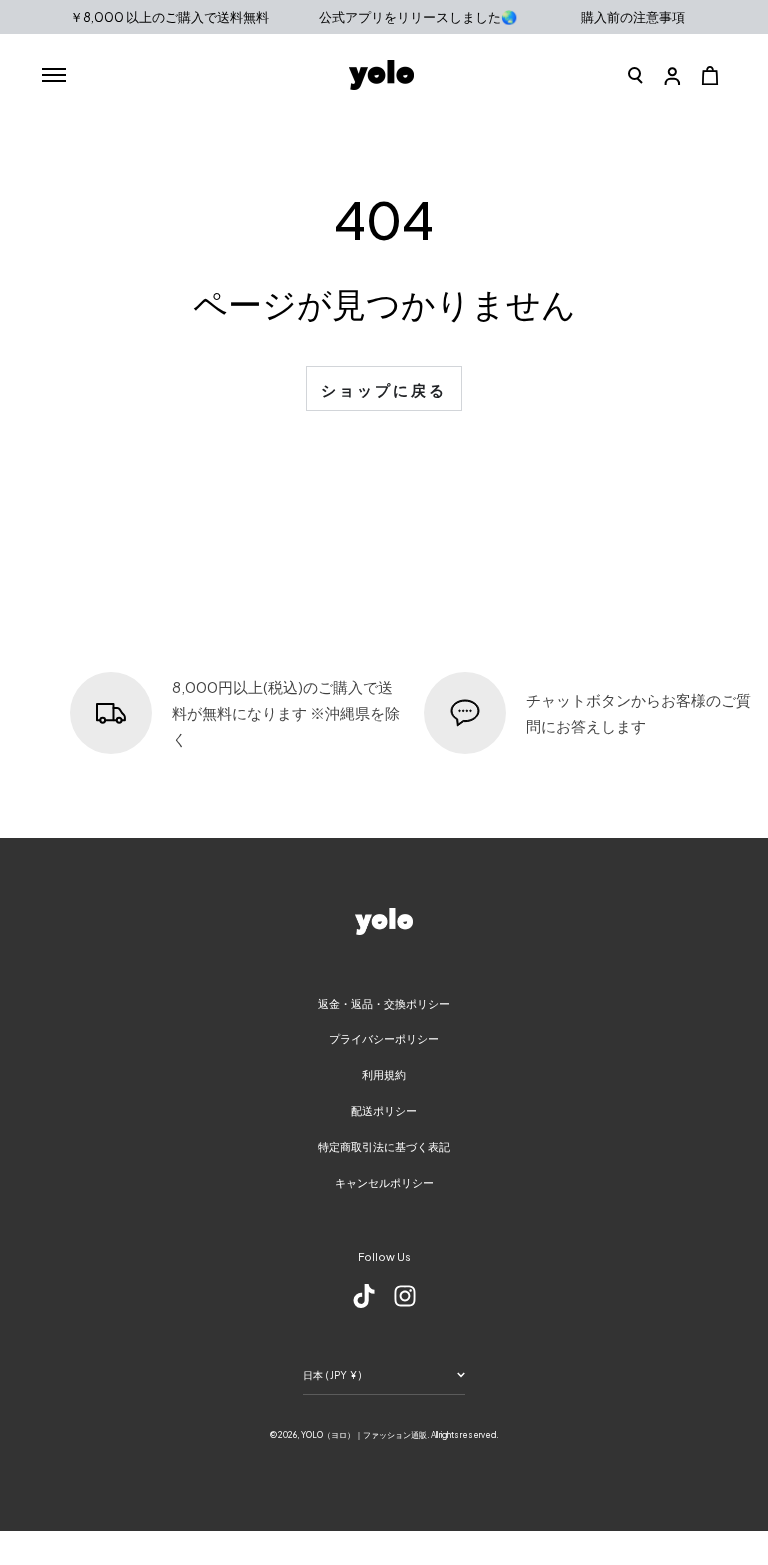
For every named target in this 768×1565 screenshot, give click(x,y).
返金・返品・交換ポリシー (384, 1003)
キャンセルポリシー (384, 1182)
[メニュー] (53, 75)
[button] (635, 75)
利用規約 (384, 1074)
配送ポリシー (384, 1110)
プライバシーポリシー (384, 1038)
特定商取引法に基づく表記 (384, 1146)
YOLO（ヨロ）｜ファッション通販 (364, 1435)
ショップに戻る (384, 389)
